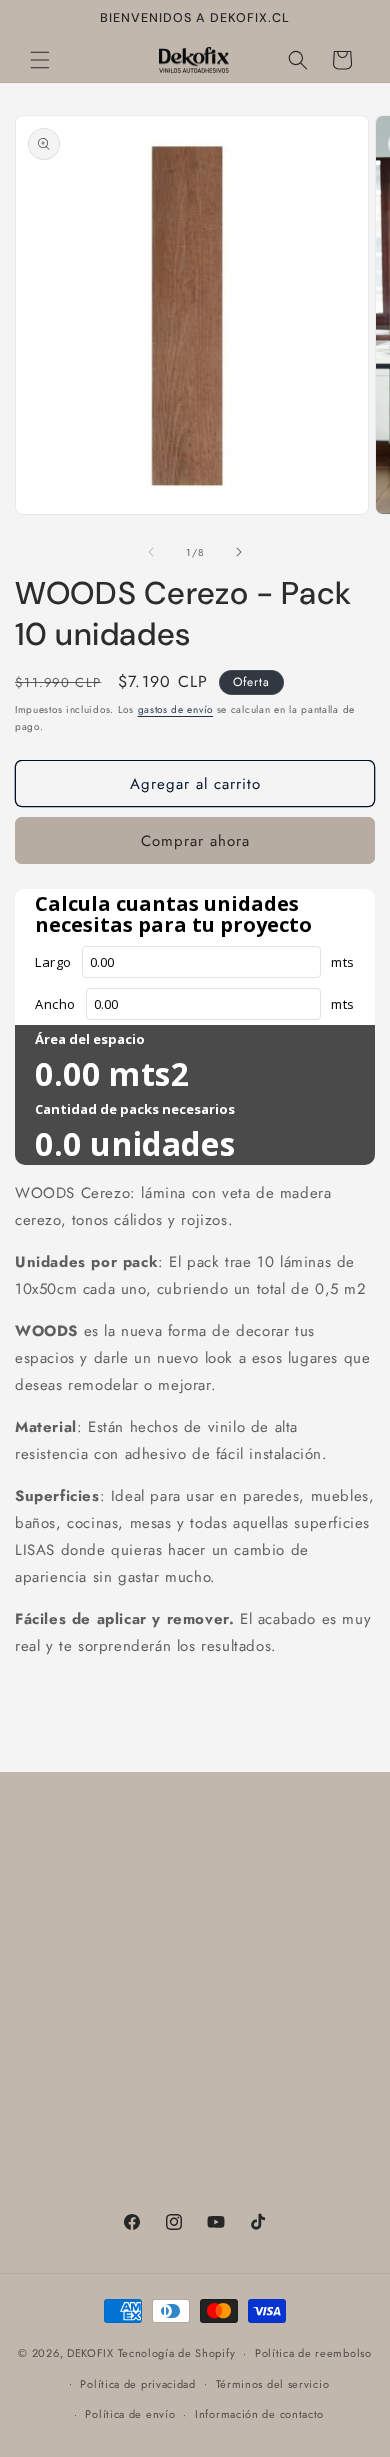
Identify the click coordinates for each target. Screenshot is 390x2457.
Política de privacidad (137, 2384)
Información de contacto (259, 2414)
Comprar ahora (195, 841)
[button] (40, 60)
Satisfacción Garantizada (121, 1907)
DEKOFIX (90, 2353)
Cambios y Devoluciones (120, 1952)
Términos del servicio (110, 1997)
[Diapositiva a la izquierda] (151, 552)
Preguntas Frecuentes (108, 2087)
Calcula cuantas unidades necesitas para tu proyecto (173, 914)
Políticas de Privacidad (115, 2178)
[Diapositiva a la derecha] (239, 552)
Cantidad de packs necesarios (135, 1109)
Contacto (69, 1861)
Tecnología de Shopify (177, 2353)
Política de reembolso (111, 2042)
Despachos (75, 2133)
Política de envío (130, 2414)
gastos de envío (176, 709)
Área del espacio (90, 1039)
